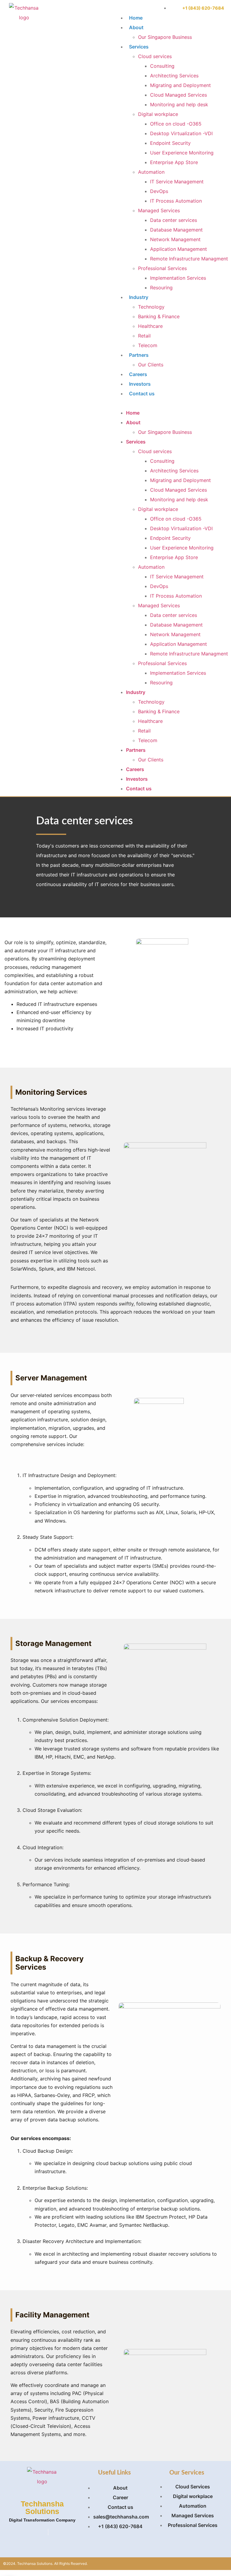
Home (136, 18)
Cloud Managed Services (179, 95)
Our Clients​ (151, 365)
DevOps (159, 191)
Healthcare (150, 326)
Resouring (161, 288)
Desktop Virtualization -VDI (181, 133)
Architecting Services (174, 76)
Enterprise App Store (174, 162)
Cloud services (155, 56)
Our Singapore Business (165, 37)
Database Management (176, 230)
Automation (151, 172)
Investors (140, 384)
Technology (151, 307)
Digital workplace (158, 114)
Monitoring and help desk (179, 104)
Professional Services (162, 268)
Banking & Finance (159, 316)
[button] (171, 403)
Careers (138, 374)
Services (139, 47)
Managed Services (159, 210)
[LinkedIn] (48, 2532)
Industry (139, 297)
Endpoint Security (170, 143)
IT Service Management (177, 182)
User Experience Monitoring (182, 153)
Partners (139, 355)
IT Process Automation (176, 201)
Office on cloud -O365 (176, 124)
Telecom (148, 345)
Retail (144, 336)
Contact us (142, 394)
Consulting (162, 66)
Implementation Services (178, 278)
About (136, 27)
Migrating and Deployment (180, 85)
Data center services (174, 220)
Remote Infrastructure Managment (189, 259)
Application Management (179, 249)
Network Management (175, 239)
